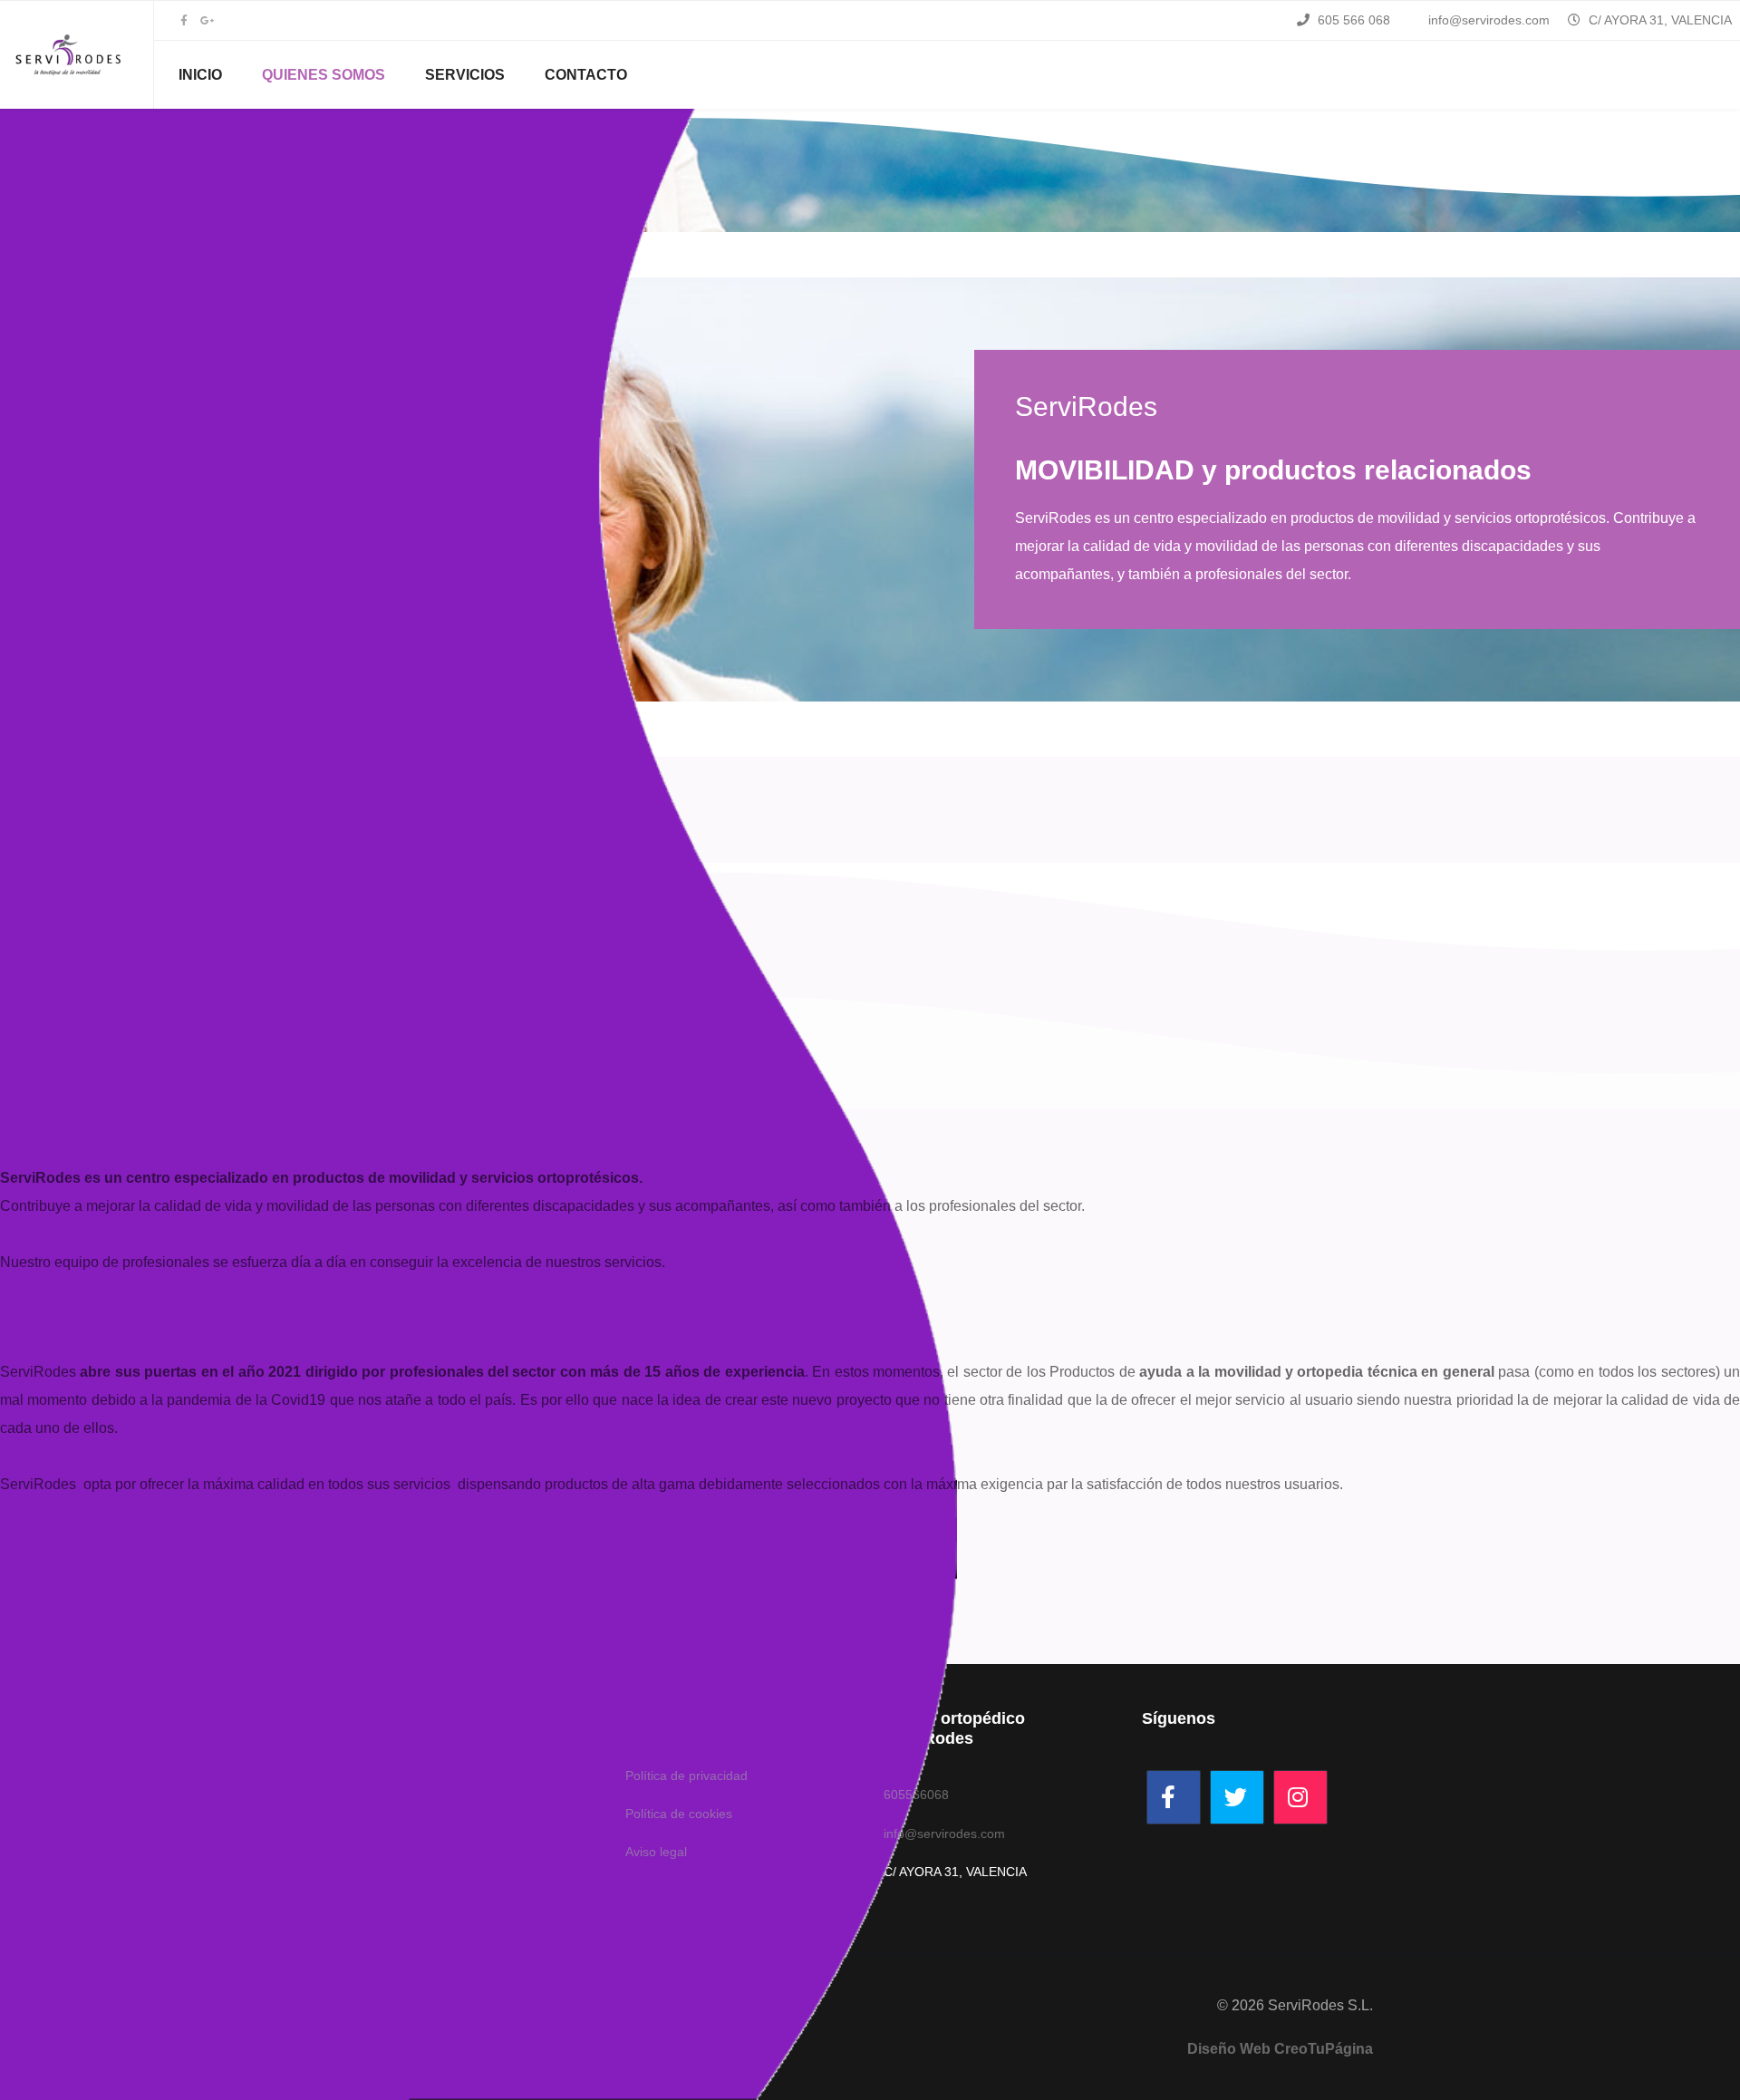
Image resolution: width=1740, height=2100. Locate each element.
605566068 (916, 1795)
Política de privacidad (686, 1776)
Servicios (465, 75)
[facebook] (184, 21)
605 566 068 (1354, 20)
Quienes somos (324, 75)
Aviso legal (656, 1852)
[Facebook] (1174, 1797)
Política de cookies (679, 1814)
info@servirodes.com (1489, 20)
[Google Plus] (207, 21)
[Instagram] (1300, 1797)
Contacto (586, 75)
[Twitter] (1237, 1797)
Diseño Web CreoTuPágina (1280, 2049)
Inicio (200, 75)
